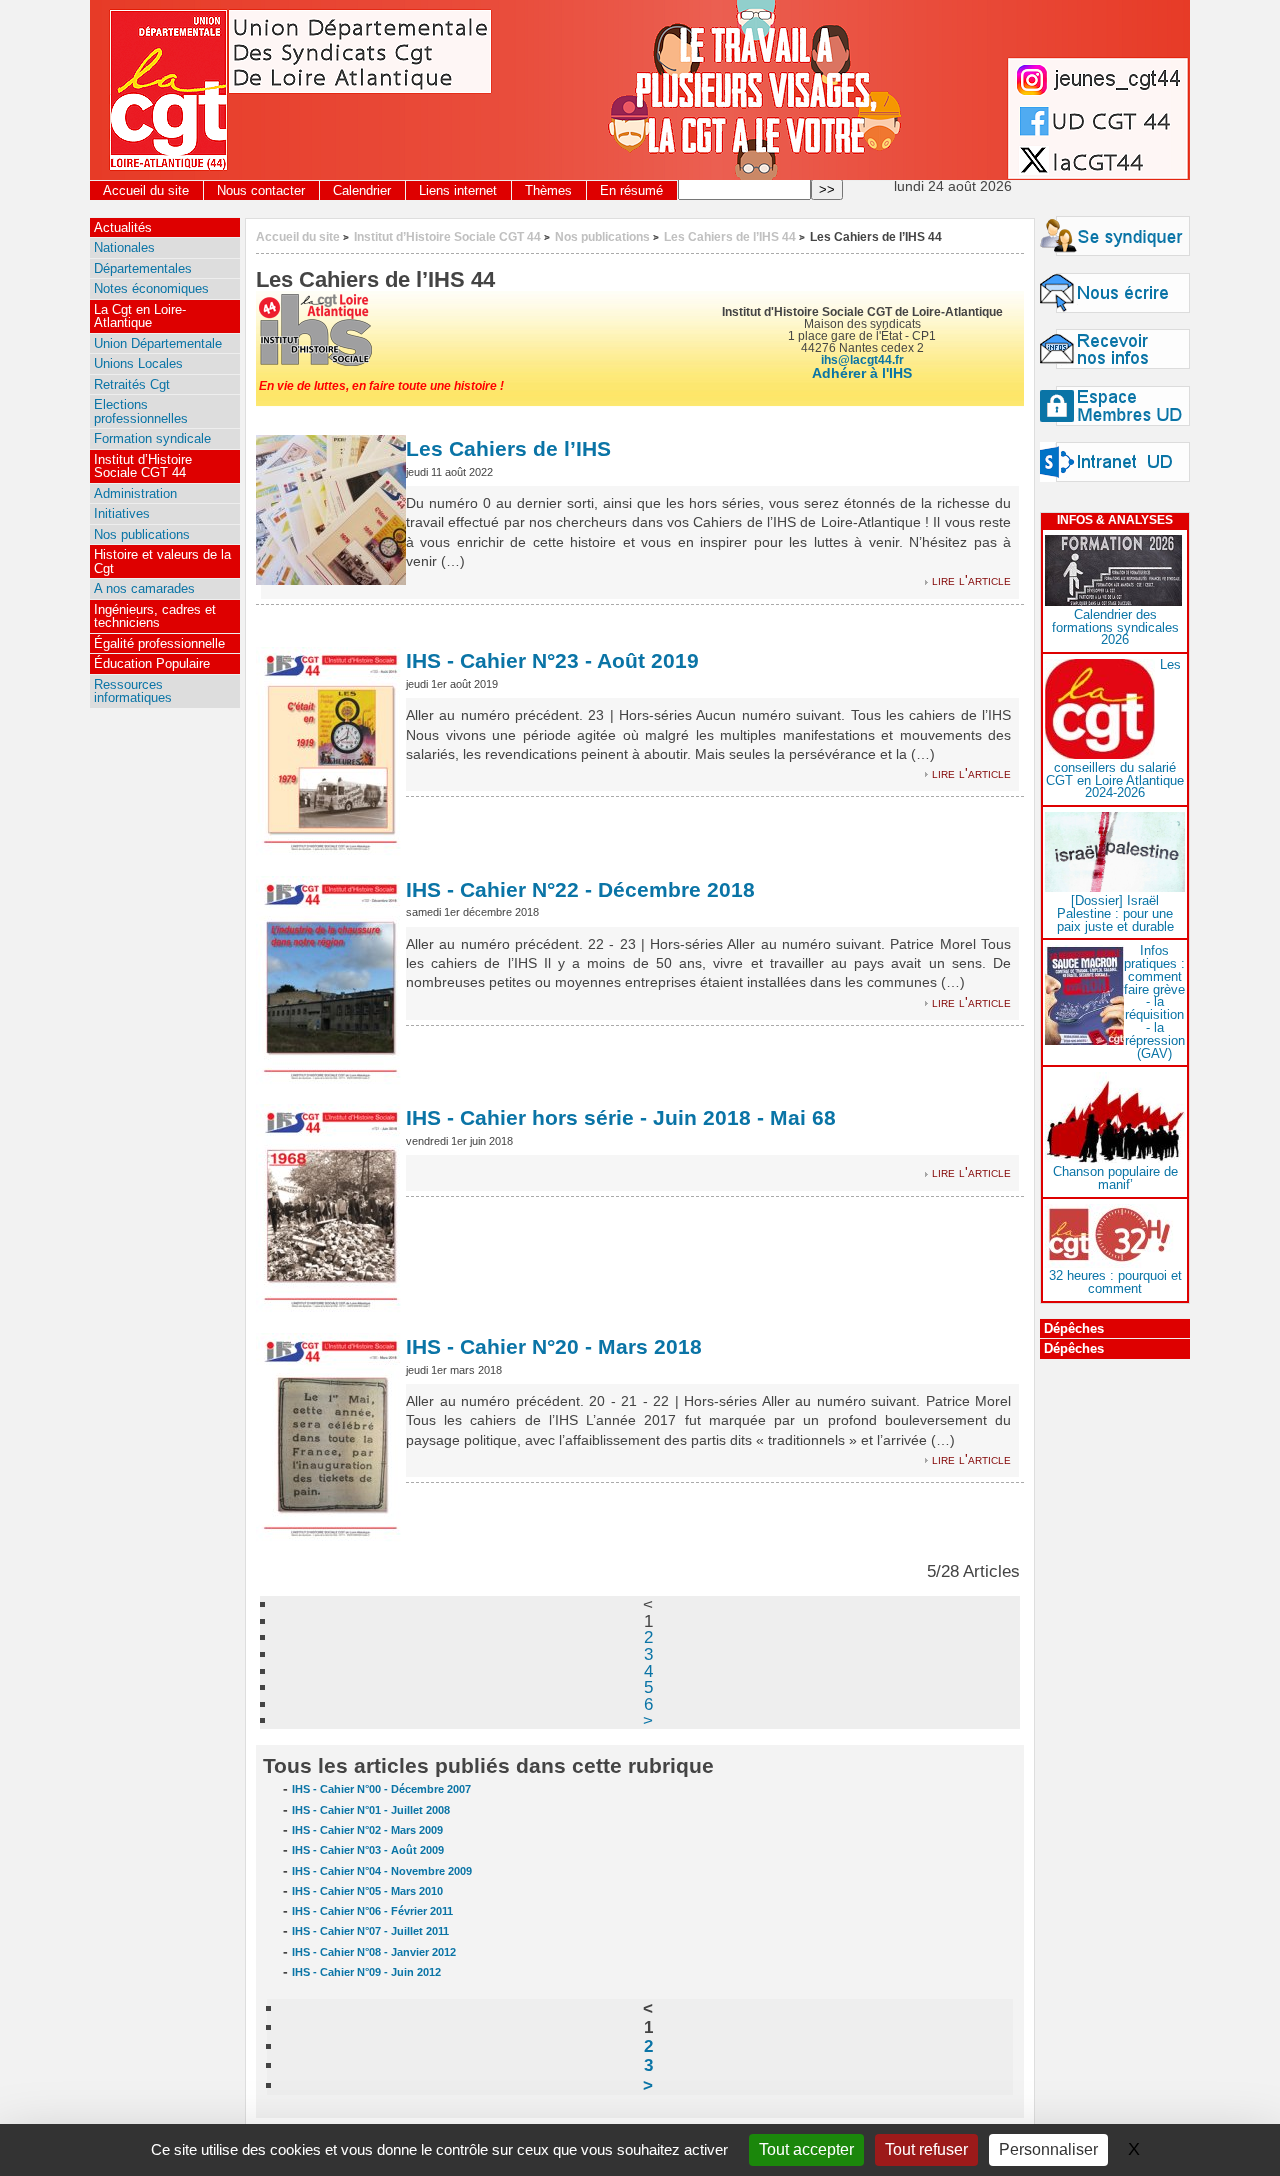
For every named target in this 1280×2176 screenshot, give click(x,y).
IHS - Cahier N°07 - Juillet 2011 (370, 1931)
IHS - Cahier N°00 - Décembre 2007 (381, 1789)
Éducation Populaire (152, 663)
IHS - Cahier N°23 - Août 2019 (552, 660)
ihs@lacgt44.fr (862, 360)
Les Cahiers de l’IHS (508, 448)
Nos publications (602, 236)
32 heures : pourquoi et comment (1115, 1282)
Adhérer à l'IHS (862, 373)
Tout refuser (926, 2149)
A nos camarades (144, 588)
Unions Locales (138, 363)
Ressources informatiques (133, 691)
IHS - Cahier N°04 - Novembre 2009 (382, 1871)
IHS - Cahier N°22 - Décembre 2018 (580, 889)
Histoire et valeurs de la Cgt (162, 561)
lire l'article (971, 580)
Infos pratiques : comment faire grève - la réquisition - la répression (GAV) (1154, 1001)
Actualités (123, 227)
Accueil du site (146, 190)
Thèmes (548, 190)
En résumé (631, 190)
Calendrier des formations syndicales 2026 (1115, 627)
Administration (135, 493)
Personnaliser (1048, 2149)
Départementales (143, 268)
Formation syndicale (152, 438)
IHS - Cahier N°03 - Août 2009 (368, 1850)
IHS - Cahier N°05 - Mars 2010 (367, 1891)
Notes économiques (151, 288)
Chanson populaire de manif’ (1115, 1178)
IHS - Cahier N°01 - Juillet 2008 (371, 1810)
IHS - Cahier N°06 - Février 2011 (372, 1911)
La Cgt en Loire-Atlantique (140, 316)
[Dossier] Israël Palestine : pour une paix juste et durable (1115, 913)
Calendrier (362, 190)
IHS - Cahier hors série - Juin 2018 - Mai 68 (621, 1117)
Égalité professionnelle (159, 643)
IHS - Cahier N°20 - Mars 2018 (554, 1346)
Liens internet (458, 190)
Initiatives (122, 513)
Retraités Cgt (132, 384)
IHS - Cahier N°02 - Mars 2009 (367, 1830)
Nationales (124, 247)
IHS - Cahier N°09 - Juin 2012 (366, 1972)
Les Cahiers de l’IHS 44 (730, 236)
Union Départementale (158, 343)
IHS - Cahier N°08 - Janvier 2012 (374, 1952)
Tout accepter (806, 2149)
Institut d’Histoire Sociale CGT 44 (447, 236)
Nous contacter (261, 190)
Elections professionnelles (141, 411)
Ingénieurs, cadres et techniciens (155, 616)
